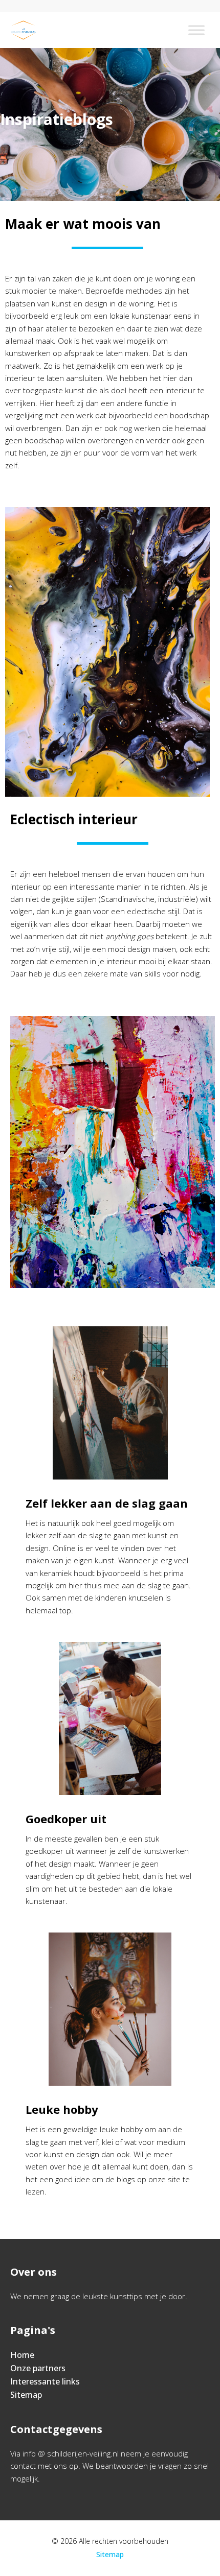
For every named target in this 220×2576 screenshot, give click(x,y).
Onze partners (38, 2368)
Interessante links (45, 2381)
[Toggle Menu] (196, 30)
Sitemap (26, 2395)
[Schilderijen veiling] (23, 30)
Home (22, 2355)
